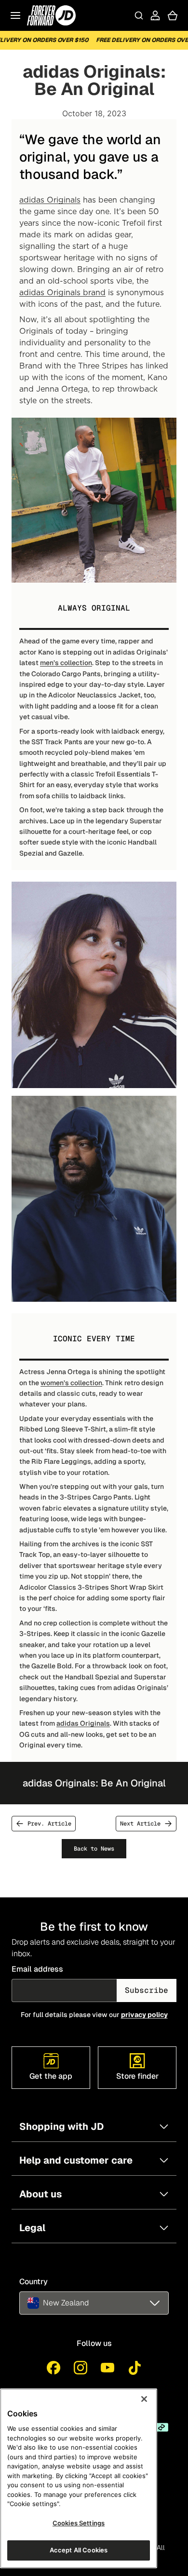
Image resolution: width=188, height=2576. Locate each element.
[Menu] (15, 15)
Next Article (140, 1824)
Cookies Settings (79, 2523)
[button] (94, 2303)
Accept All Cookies (79, 2550)
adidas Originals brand (62, 292)
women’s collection (71, 1383)
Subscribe (147, 1990)
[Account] (155, 15)
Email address (37, 1969)
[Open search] (139, 15)
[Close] (144, 2399)
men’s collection (66, 663)
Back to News (94, 1849)
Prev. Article (49, 1824)
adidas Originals (50, 200)
